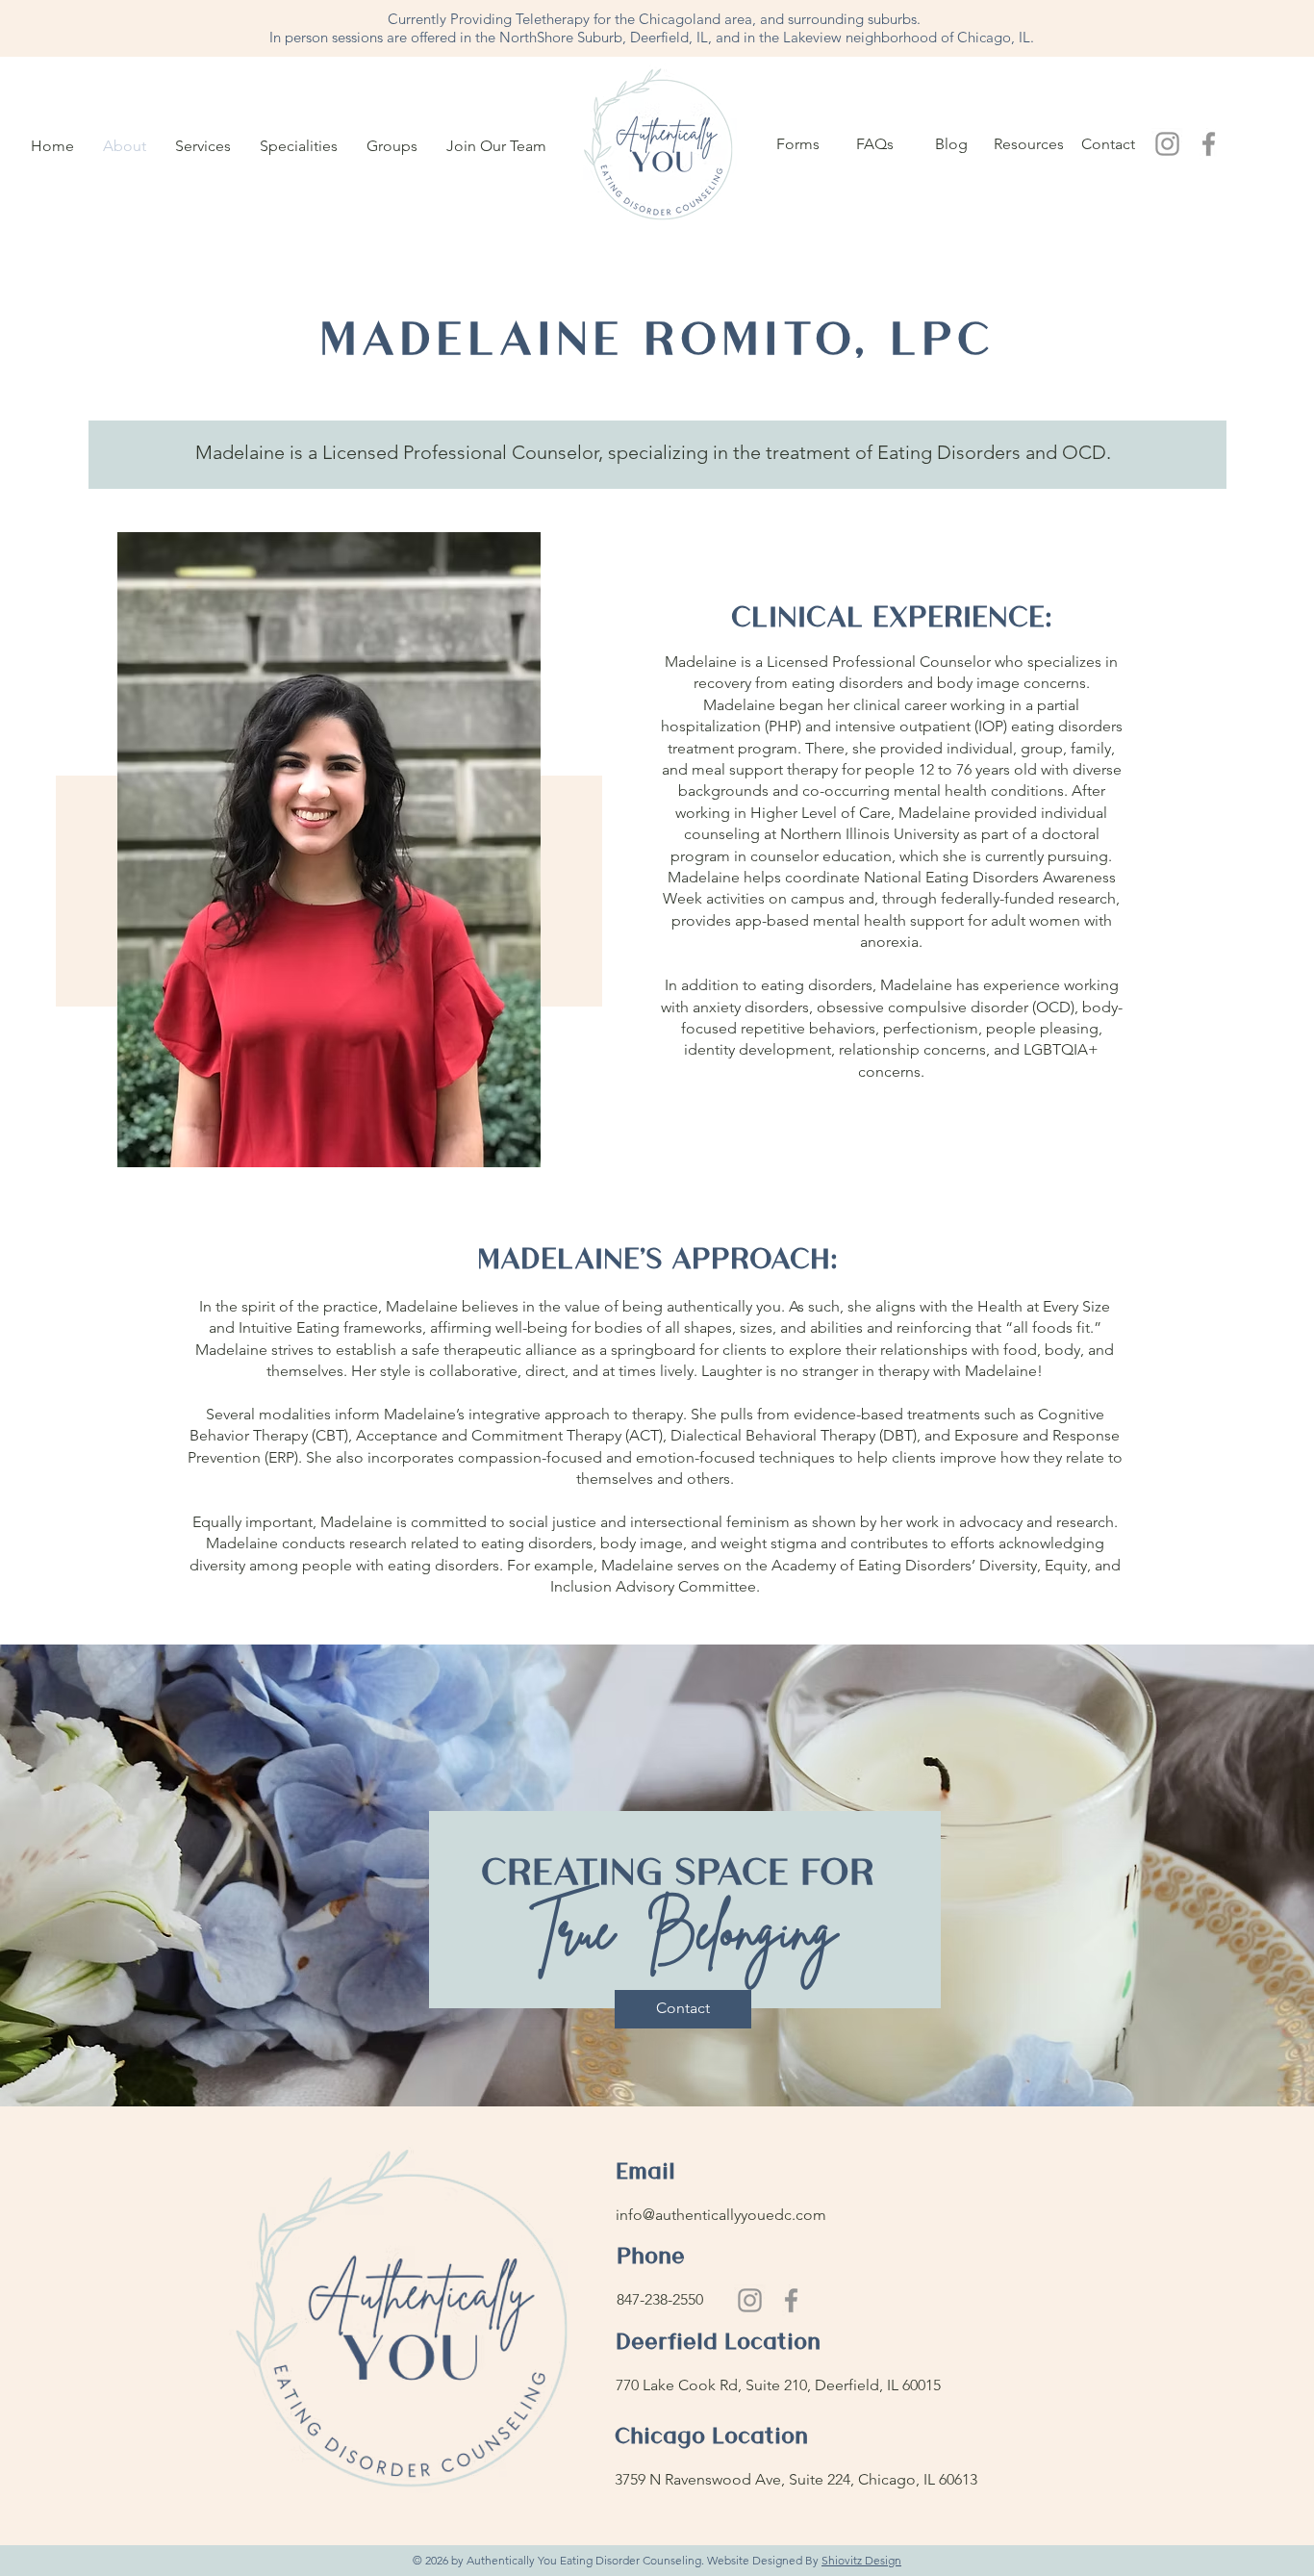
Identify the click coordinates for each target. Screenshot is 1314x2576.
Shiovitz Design (861, 2560)
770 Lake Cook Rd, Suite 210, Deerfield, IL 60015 (778, 2385)
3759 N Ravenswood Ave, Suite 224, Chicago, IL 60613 (796, 2479)
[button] (203, 146)
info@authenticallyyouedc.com (723, 2215)
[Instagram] (1167, 144)
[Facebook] (1209, 144)
